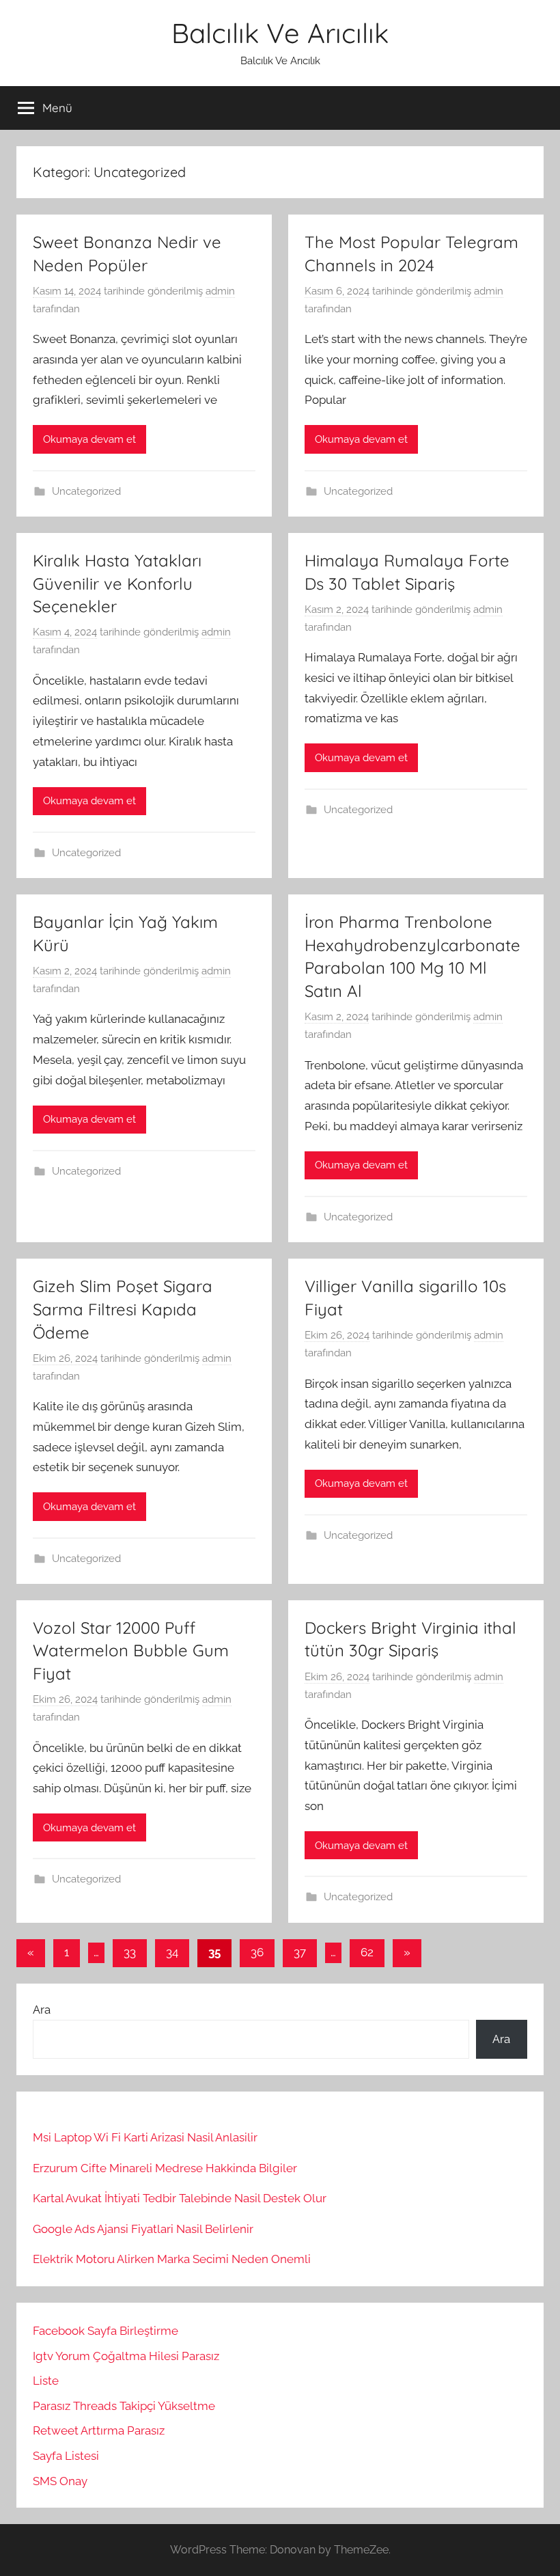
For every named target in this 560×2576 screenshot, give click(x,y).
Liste (46, 2381)
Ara (42, 2010)
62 (367, 1952)
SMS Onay (60, 2481)
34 (172, 1952)
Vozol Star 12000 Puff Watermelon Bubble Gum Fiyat (131, 1650)
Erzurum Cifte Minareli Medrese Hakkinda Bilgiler (165, 2168)
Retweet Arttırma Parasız (99, 2430)
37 (300, 1952)
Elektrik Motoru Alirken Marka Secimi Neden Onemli (172, 2259)
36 (257, 1952)
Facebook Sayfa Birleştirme (106, 2331)
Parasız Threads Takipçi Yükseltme (124, 2406)
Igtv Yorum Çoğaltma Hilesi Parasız (126, 2356)
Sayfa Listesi (66, 2456)
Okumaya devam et (89, 439)
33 (130, 1952)
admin (220, 291)
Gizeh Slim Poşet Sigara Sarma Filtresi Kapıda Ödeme (123, 1309)
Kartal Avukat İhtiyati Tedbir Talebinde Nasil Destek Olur (180, 2198)
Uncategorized (86, 491)
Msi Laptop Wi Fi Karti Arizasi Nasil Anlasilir (145, 2137)
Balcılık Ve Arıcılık (280, 33)
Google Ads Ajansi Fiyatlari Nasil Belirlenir (143, 2229)
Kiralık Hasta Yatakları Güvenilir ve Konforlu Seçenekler (117, 583)
